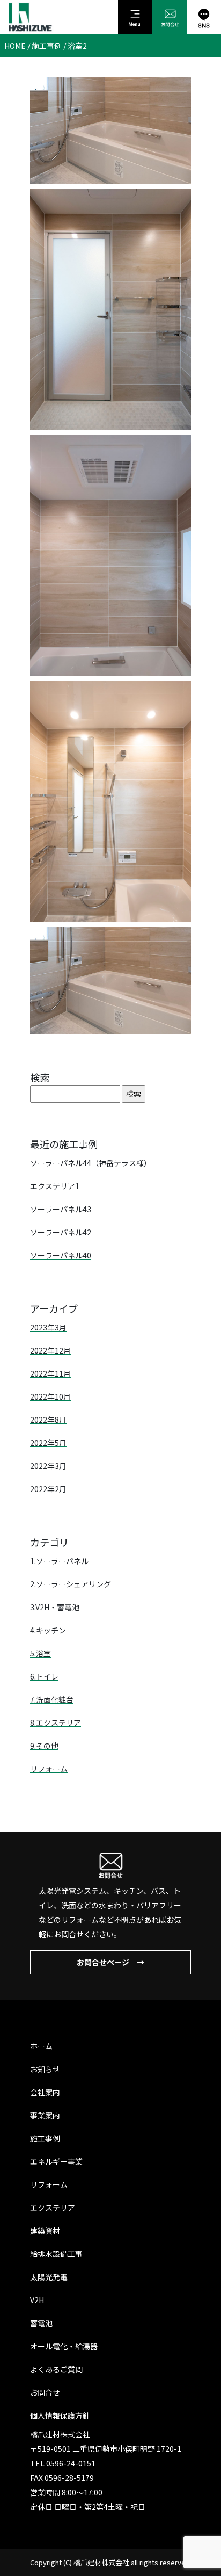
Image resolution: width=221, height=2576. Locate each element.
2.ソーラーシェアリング (71, 1584)
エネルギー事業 (56, 2161)
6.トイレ (44, 1676)
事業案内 (45, 2115)
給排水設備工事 (56, 2254)
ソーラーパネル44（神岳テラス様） (91, 1163)
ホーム (41, 2046)
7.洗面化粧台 (52, 1699)
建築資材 (45, 2231)
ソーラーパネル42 (61, 1232)
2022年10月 (50, 1396)
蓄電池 (41, 2323)
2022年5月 (48, 1443)
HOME (15, 46)
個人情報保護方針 (60, 2415)
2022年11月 (50, 1373)
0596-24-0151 (71, 2463)
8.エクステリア (56, 1723)
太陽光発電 (49, 2277)
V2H (37, 2300)
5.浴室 (40, 1653)
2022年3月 (48, 1466)
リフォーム (49, 1769)
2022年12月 (50, 1350)
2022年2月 (48, 1489)
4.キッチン (48, 1630)
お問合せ (45, 2392)
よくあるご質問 (56, 2369)
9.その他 (44, 1746)
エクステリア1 (55, 1186)
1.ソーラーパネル (59, 1561)
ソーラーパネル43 (61, 1209)
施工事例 (47, 46)
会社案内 (45, 2092)
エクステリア (53, 2208)
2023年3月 (48, 1327)
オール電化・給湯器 (64, 2346)
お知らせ (45, 2069)
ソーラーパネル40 (61, 1255)
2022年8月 (48, 1420)
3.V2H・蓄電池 (55, 1607)
